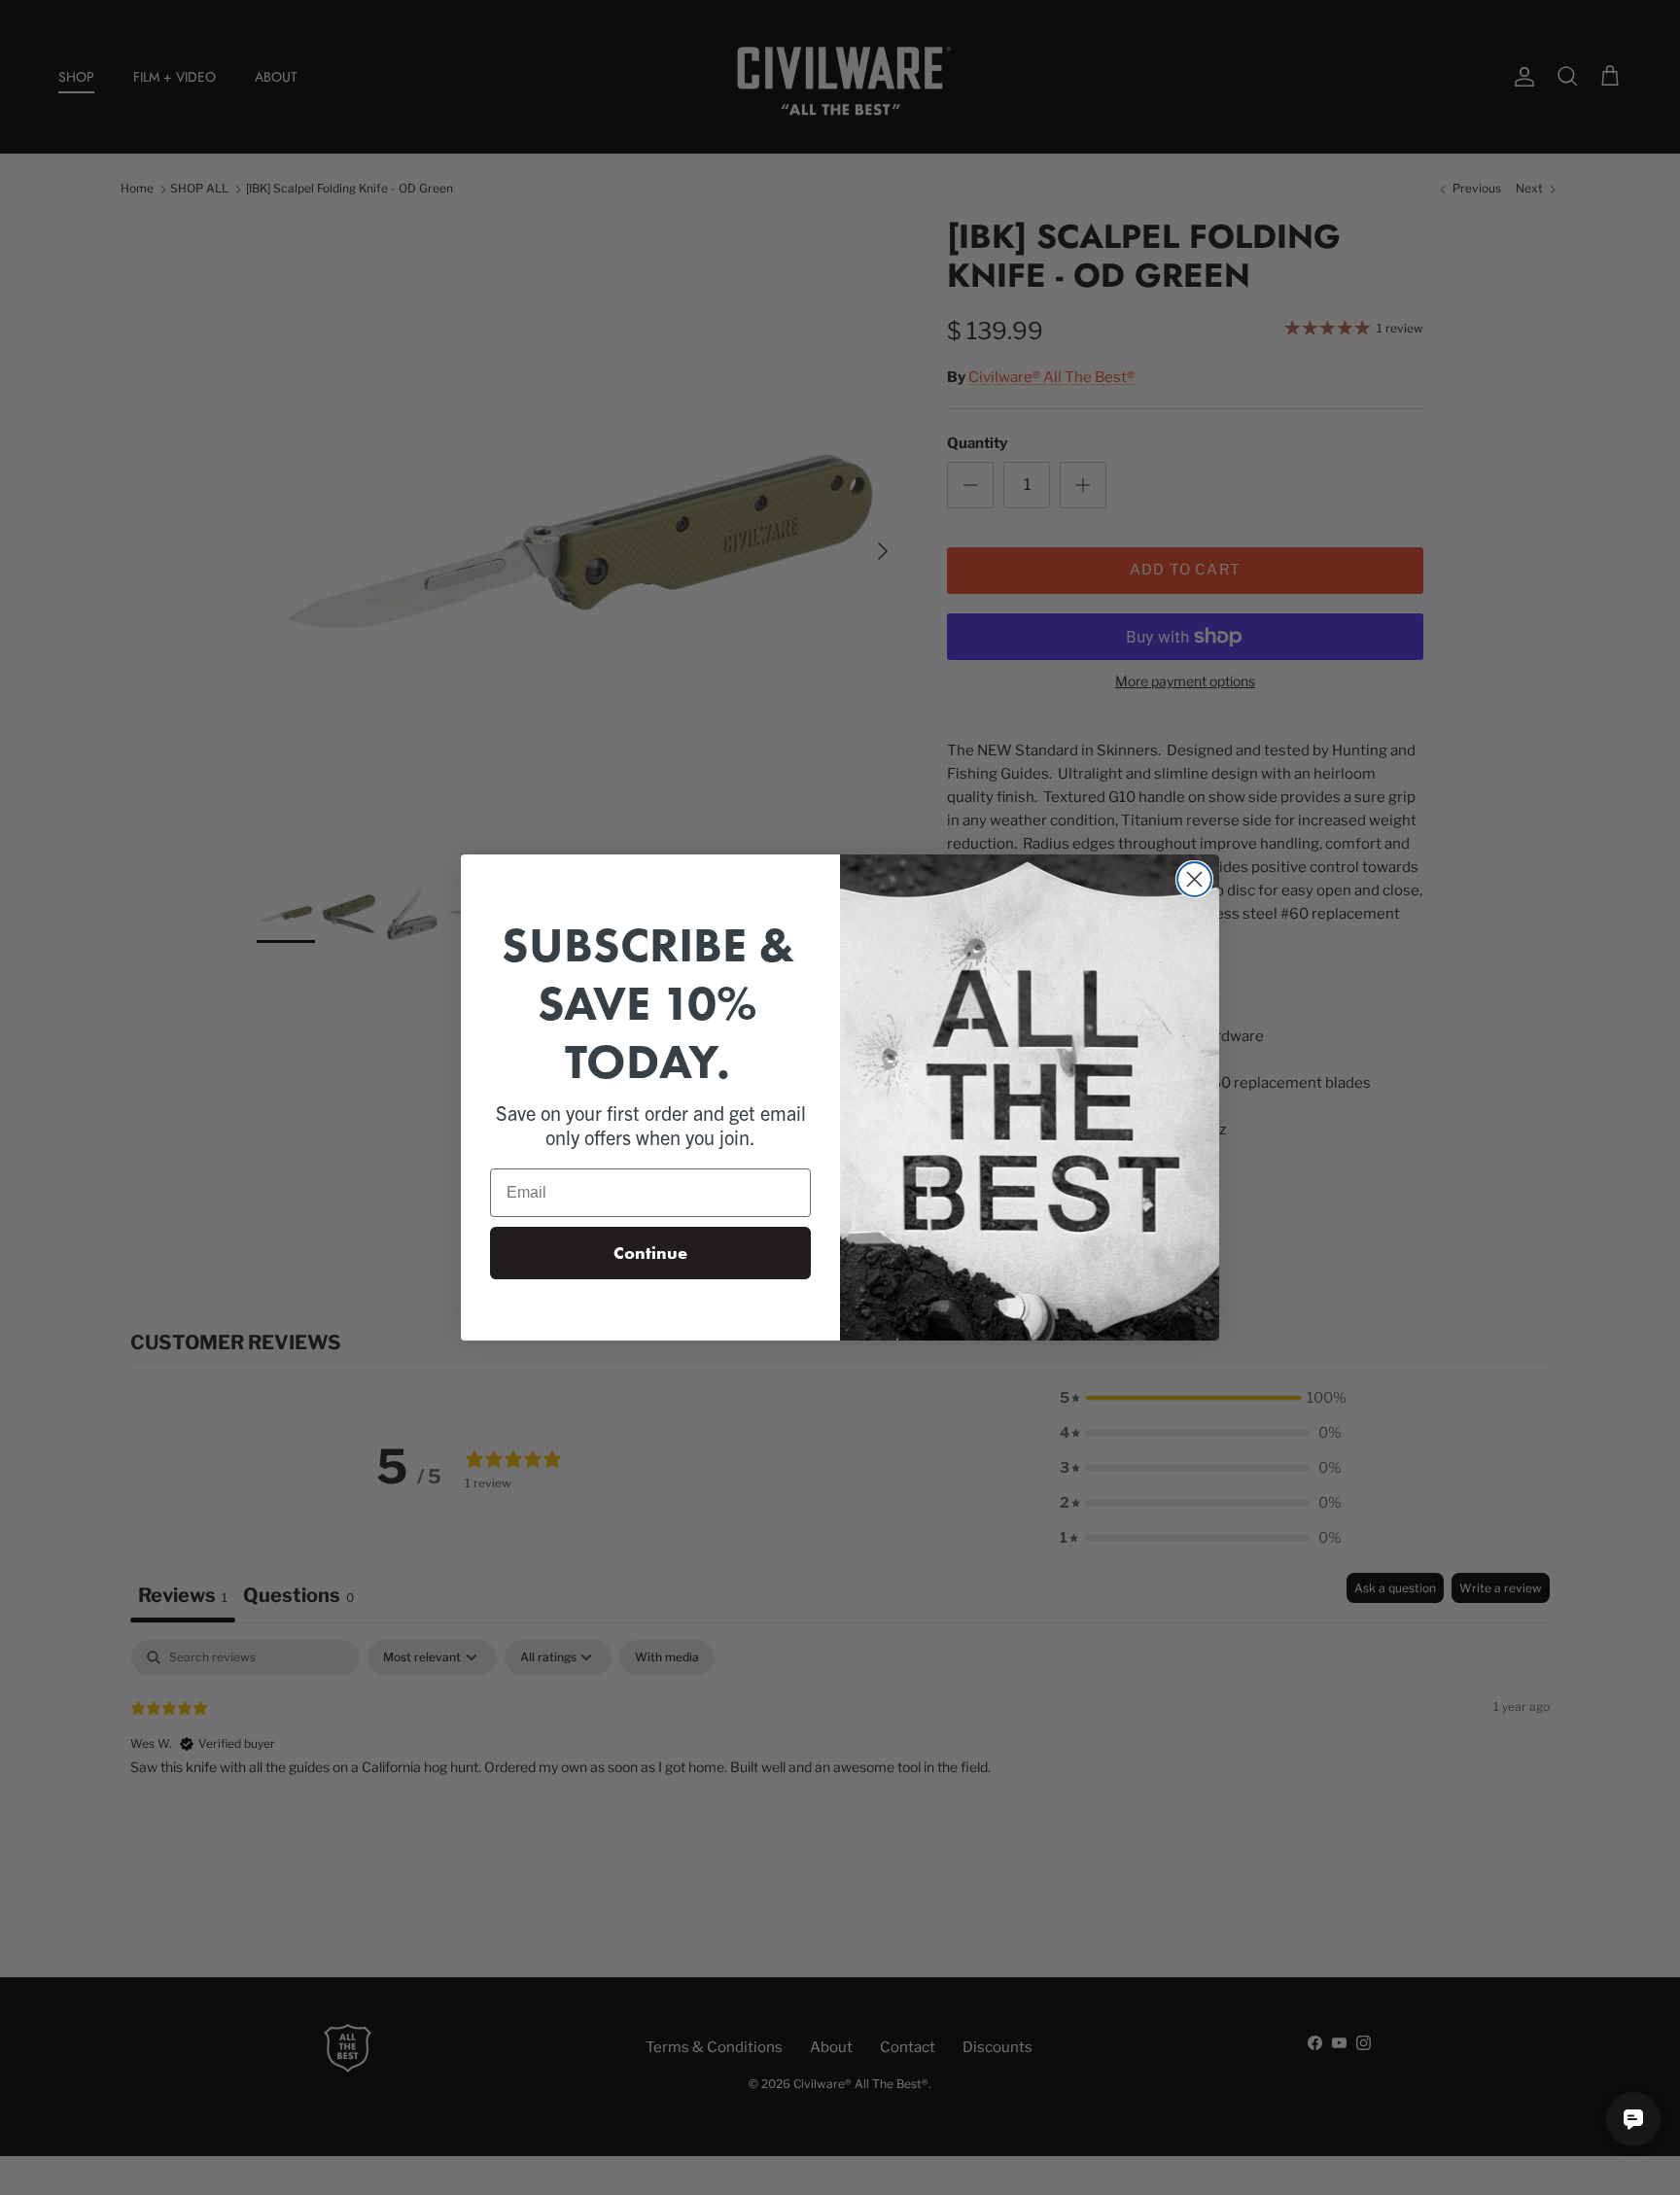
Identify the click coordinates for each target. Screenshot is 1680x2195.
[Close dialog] (1194, 879)
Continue (650, 1253)
